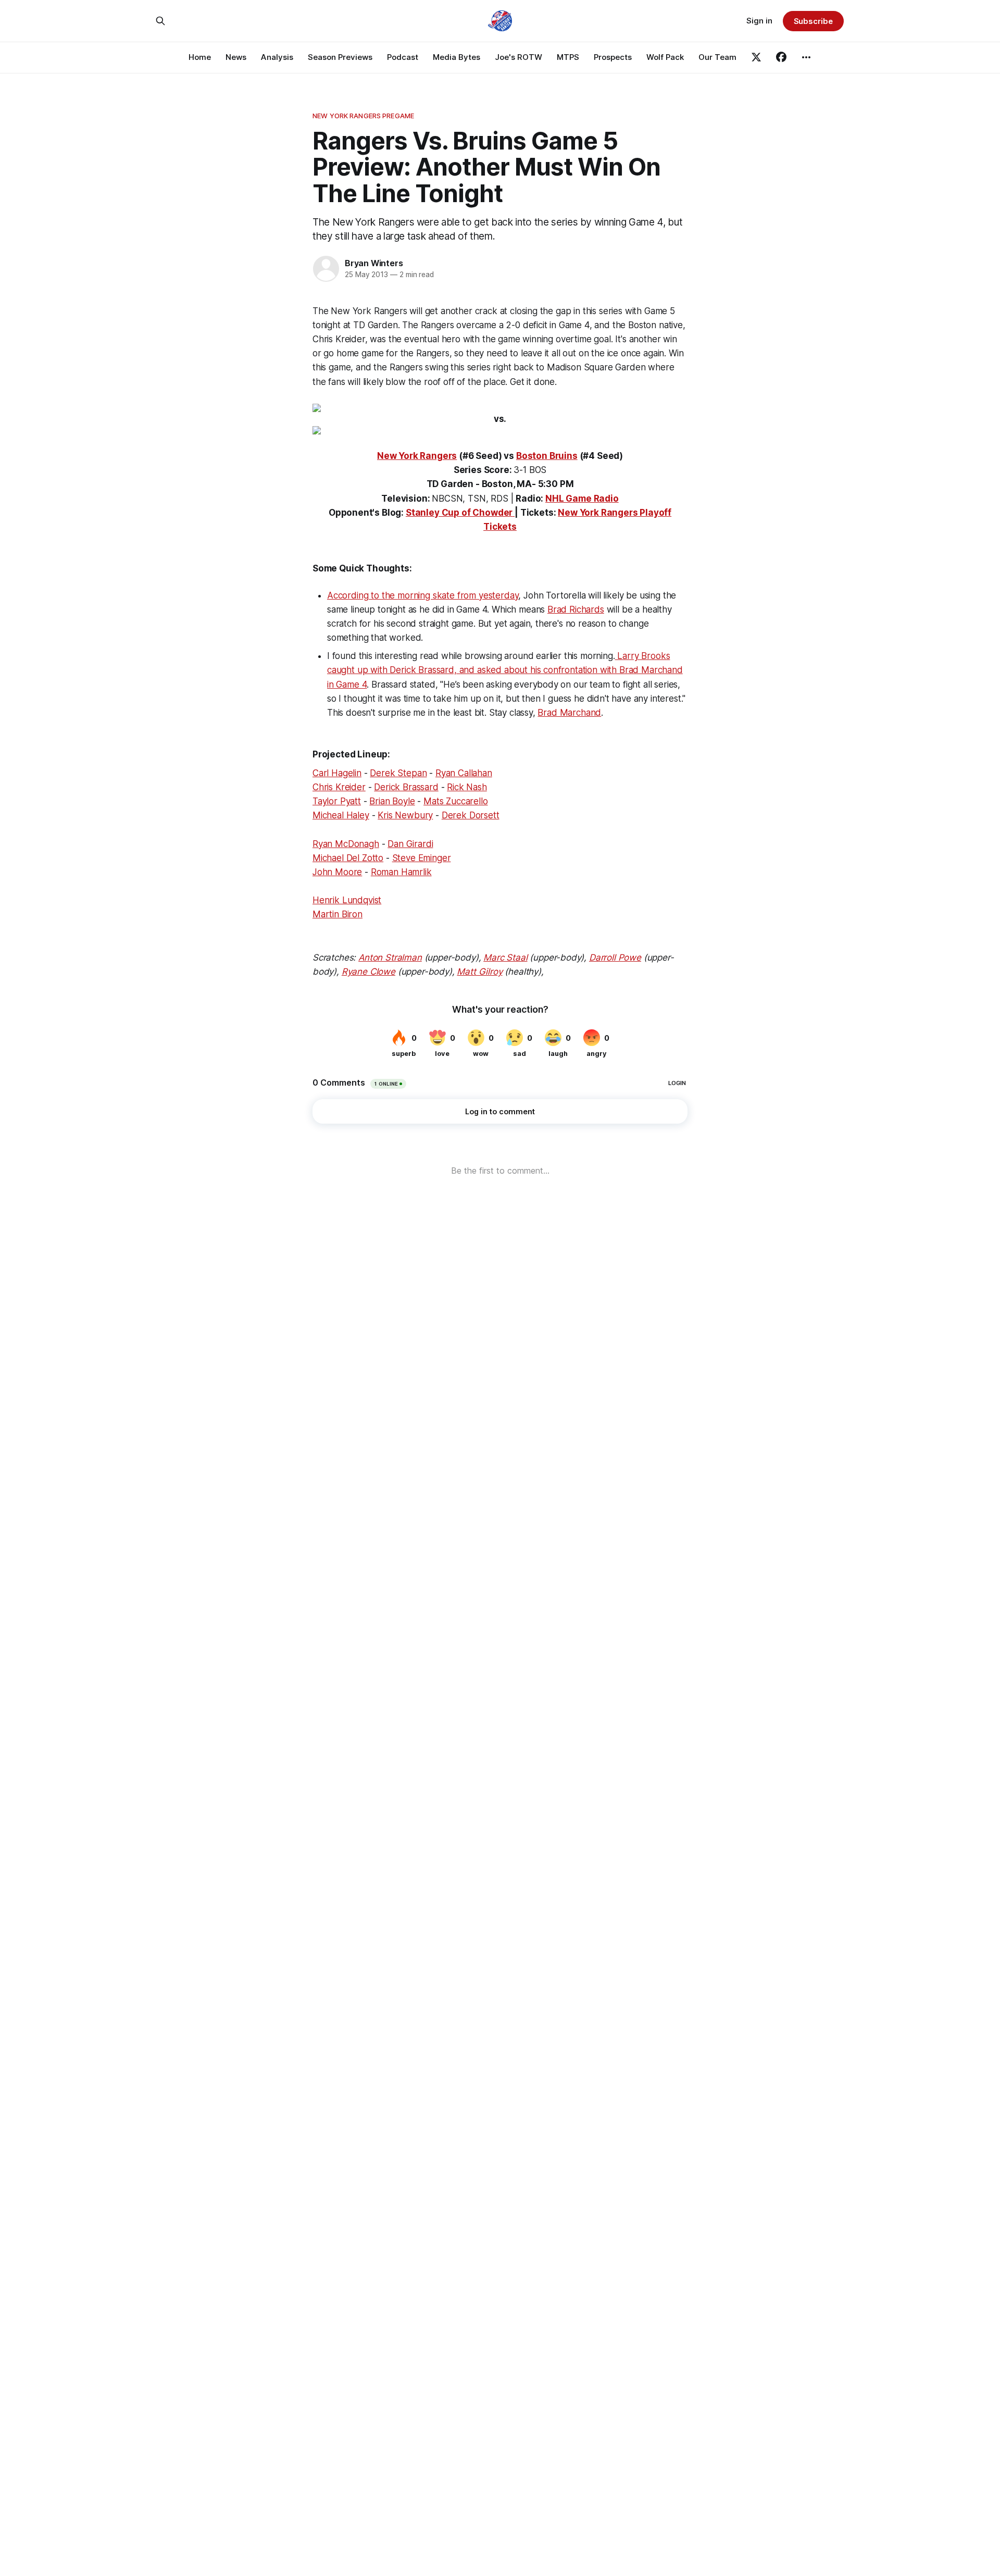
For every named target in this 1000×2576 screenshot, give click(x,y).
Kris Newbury (405, 815)
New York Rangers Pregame (363, 116)
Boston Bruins (547, 456)
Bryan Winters (374, 263)
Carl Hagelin (337, 773)
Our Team (717, 57)
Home (200, 57)
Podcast (403, 57)
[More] (806, 57)
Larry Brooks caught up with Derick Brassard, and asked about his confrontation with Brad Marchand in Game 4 (505, 670)
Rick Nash (467, 787)
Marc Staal (505, 957)
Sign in (759, 21)
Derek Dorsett (471, 815)
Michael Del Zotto (348, 858)
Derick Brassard (406, 787)
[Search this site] (160, 21)
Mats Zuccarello (455, 801)
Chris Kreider (339, 787)
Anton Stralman (390, 957)
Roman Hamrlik (401, 872)
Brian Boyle (392, 801)
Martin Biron (337, 914)
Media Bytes (457, 57)
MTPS (568, 57)
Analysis (277, 57)
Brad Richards (576, 609)
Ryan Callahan (464, 773)
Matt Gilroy (479, 972)
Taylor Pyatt (337, 801)
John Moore (337, 872)
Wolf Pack (665, 57)
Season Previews (340, 57)
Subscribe (813, 21)
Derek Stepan (398, 773)
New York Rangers (417, 456)
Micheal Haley (341, 815)
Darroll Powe (615, 957)
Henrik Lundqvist (347, 900)
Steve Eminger (422, 858)
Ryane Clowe (368, 972)
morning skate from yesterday (458, 595)
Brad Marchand (569, 713)
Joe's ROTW (518, 57)
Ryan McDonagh (346, 844)
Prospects (613, 57)
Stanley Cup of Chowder (459, 513)
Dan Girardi (410, 844)
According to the (362, 595)
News (236, 57)
